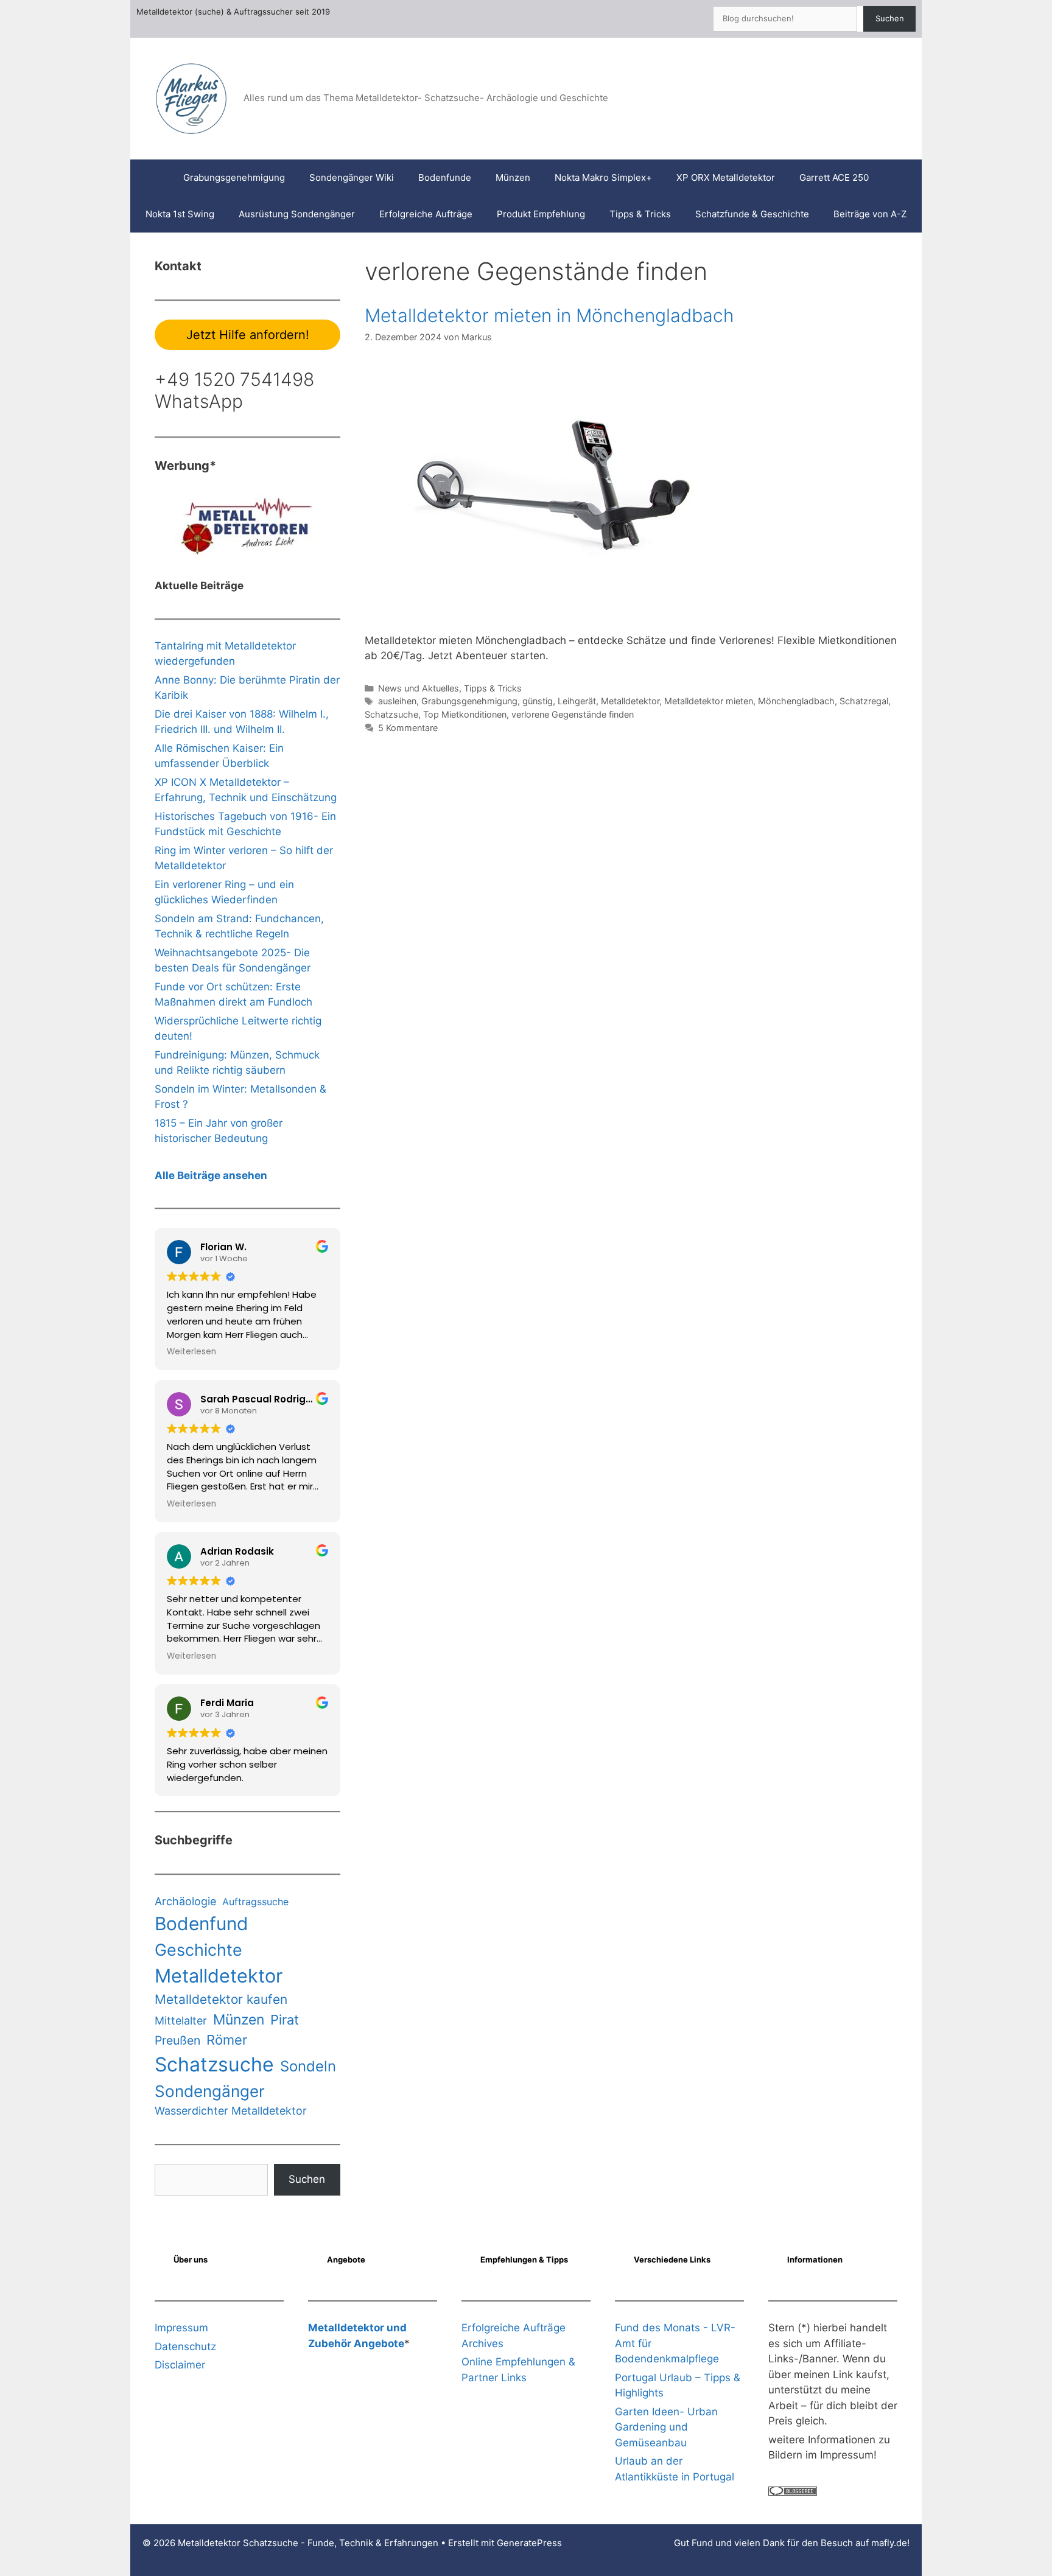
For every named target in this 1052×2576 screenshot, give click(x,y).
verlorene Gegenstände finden (573, 714)
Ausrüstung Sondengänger (297, 214)
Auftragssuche (255, 1902)
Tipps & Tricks (640, 214)
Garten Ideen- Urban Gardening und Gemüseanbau (666, 2427)
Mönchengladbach (796, 701)
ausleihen (397, 701)
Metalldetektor (630, 701)
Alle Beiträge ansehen (211, 1175)
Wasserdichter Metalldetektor (231, 2111)
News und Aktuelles (419, 688)
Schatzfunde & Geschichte (752, 214)
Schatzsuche (391, 714)
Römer (227, 2040)
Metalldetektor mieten (709, 701)
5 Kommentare (408, 728)
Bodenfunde (445, 177)
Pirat (285, 2020)
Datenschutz (185, 2347)
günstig (538, 701)
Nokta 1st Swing (180, 214)
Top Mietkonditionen (465, 714)
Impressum (181, 2328)
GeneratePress (529, 2543)
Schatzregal (864, 701)
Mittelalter (181, 2021)
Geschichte (198, 1950)
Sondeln (308, 2066)
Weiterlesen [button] (191, 1352)
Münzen (513, 177)
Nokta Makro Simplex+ (603, 177)
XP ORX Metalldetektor (726, 177)
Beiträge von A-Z (870, 214)
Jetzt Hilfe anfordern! (248, 335)
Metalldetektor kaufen (221, 1999)
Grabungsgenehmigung (234, 177)
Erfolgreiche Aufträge (426, 214)
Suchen (890, 18)
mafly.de (889, 2543)
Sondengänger (210, 2091)
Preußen (177, 2040)
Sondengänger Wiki (352, 177)
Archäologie (185, 1901)
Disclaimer (180, 2365)
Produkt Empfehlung (541, 214)
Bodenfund (202, 1923)
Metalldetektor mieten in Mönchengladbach (549, 315)
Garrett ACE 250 (834, 177)
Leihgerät (577, 701)
